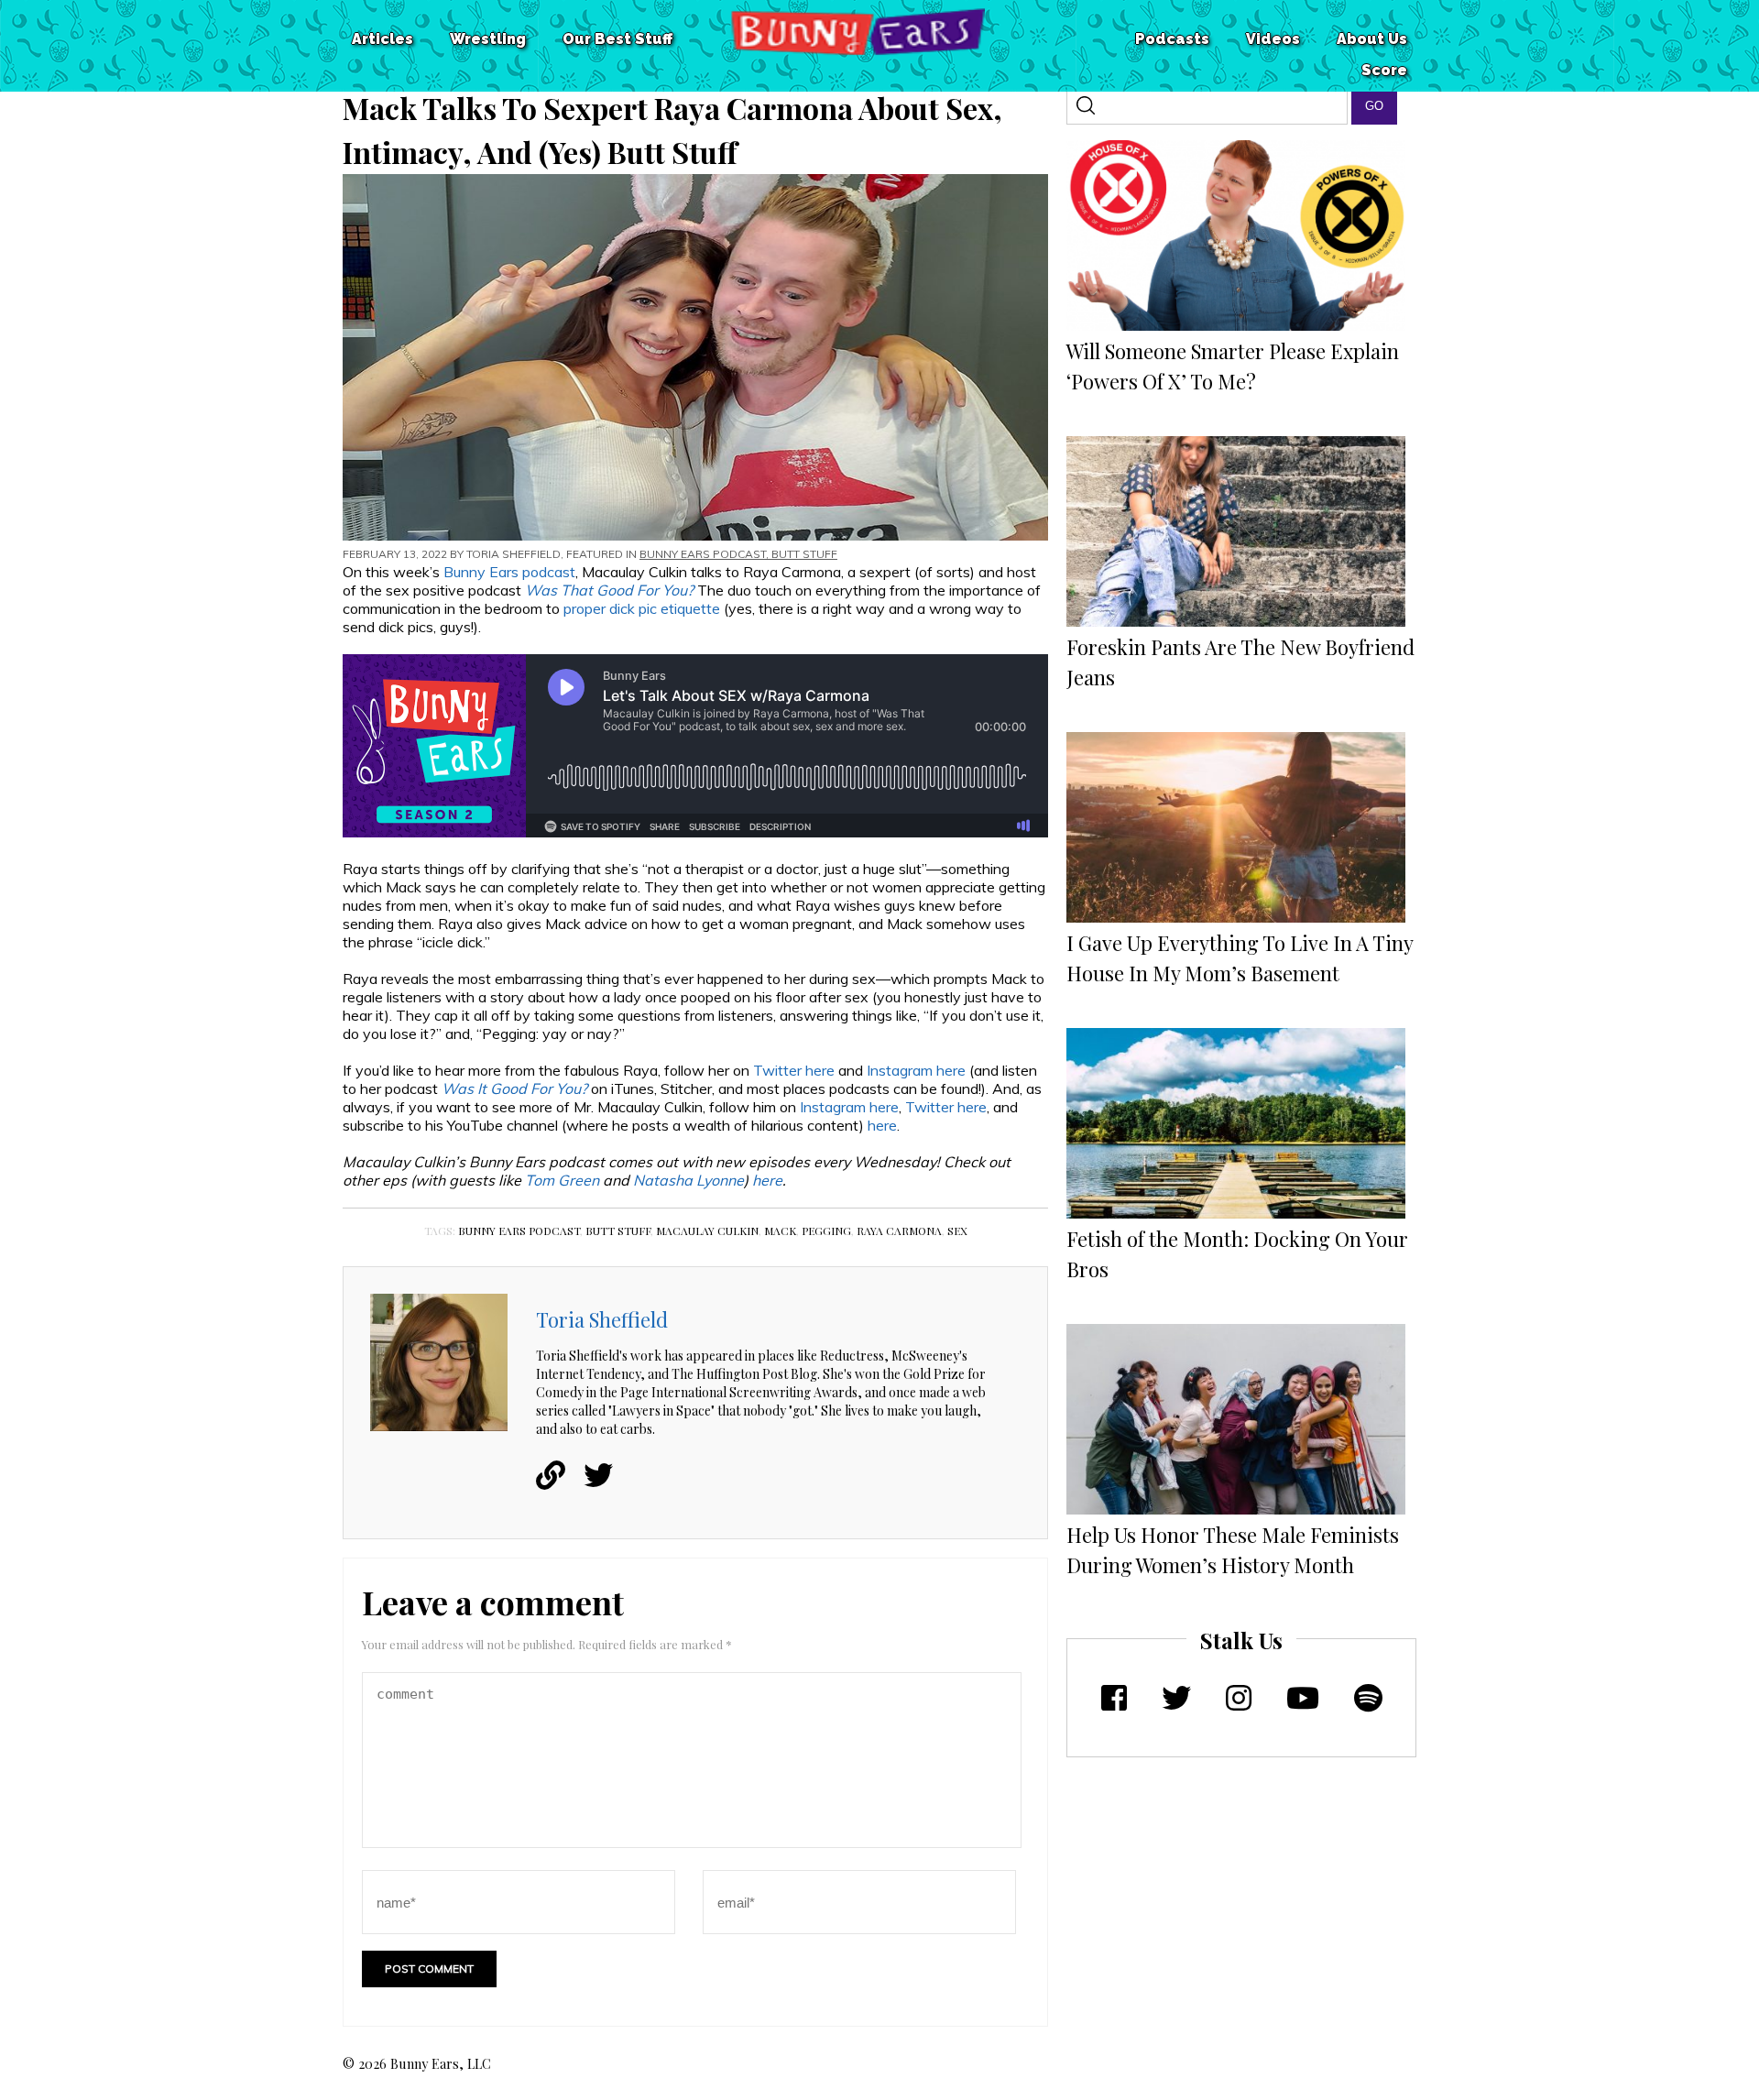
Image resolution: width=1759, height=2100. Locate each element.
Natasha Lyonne (688, 1180)
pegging (826, 1230)
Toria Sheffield (513, 554)
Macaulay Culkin (707, 1230)
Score (1384, 70)
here (882, 1125)
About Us (1372, 39)
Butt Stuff (804, 554)
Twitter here (794, 1070)
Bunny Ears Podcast (703, 554)
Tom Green (562, 1180)
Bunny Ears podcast (509, 572)
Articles (382, 39)
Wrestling (488, 39)
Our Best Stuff (617, 39)
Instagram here (916, 1070)
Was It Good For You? (516, 1088)
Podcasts (1172, 39)
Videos (1273, 39)
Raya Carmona (899, 1230)
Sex (957, 1230)
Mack (780, 1230)
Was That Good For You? (609, 590)
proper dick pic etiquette (642, 608)
